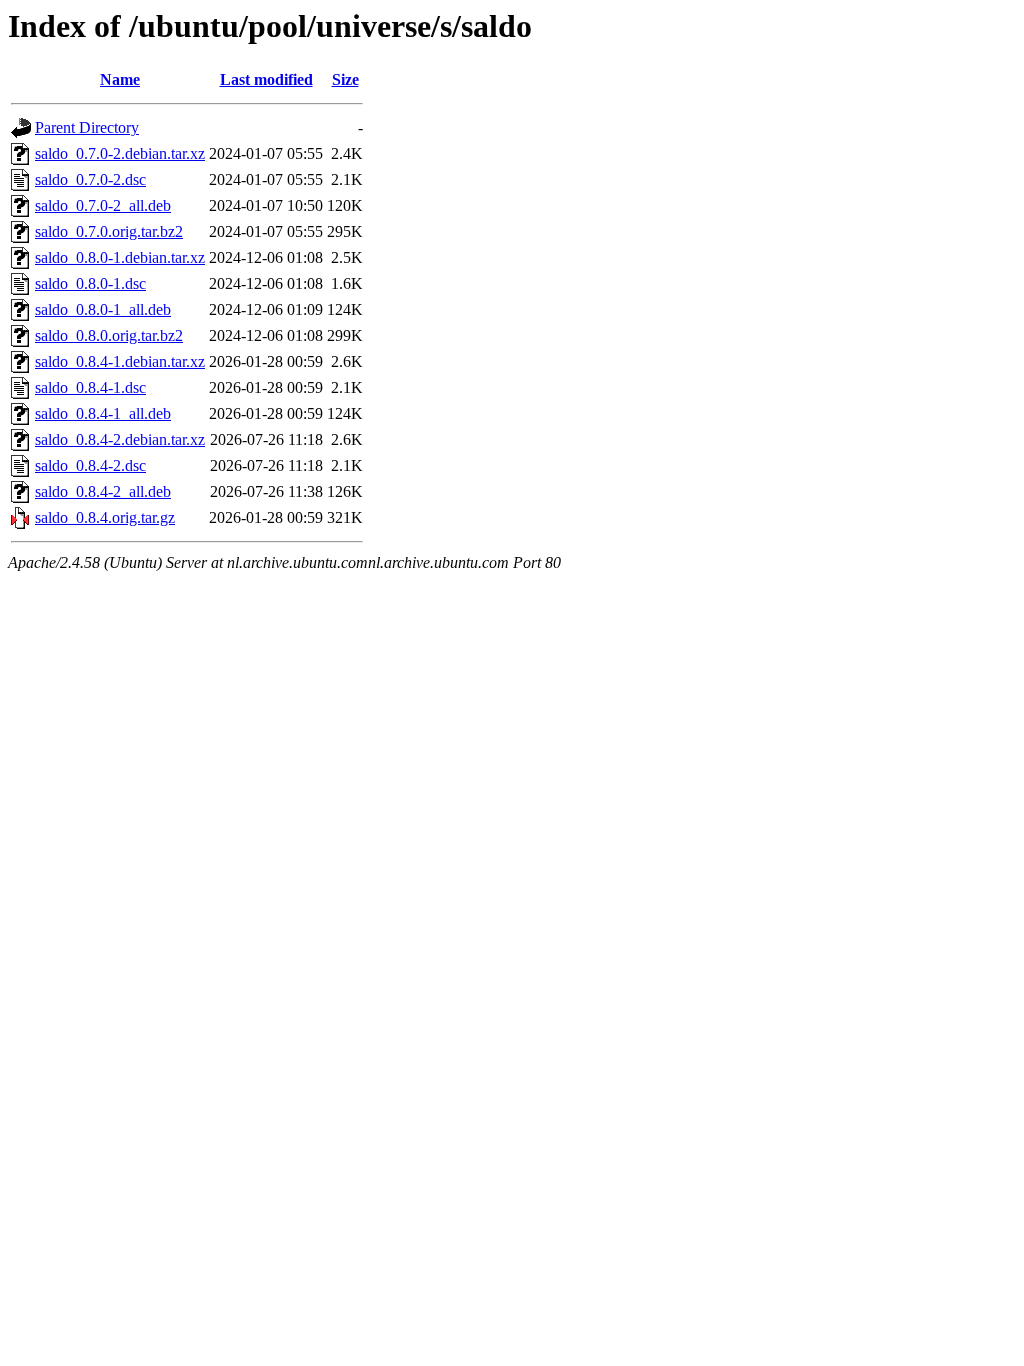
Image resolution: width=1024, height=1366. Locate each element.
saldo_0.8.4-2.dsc (90, 465)
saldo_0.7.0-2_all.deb (103, 205)
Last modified (266, 79)
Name (120, 79)
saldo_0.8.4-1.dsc (90, 387)
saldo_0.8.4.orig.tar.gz (105, 517)
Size (345, 79)
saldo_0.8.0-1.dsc (90, 283)
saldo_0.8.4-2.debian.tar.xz (120, 439)
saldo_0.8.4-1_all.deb (103, 413)
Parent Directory (87, 127)
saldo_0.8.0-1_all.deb (103, 309)
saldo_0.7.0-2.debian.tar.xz (120, 153)
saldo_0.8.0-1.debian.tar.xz (120, 257)
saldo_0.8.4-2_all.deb (103, 491)
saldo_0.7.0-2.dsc (90, 179)
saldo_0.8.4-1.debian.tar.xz (120, 361)
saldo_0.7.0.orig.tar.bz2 (109, 231)
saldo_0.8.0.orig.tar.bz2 (109, 335)
